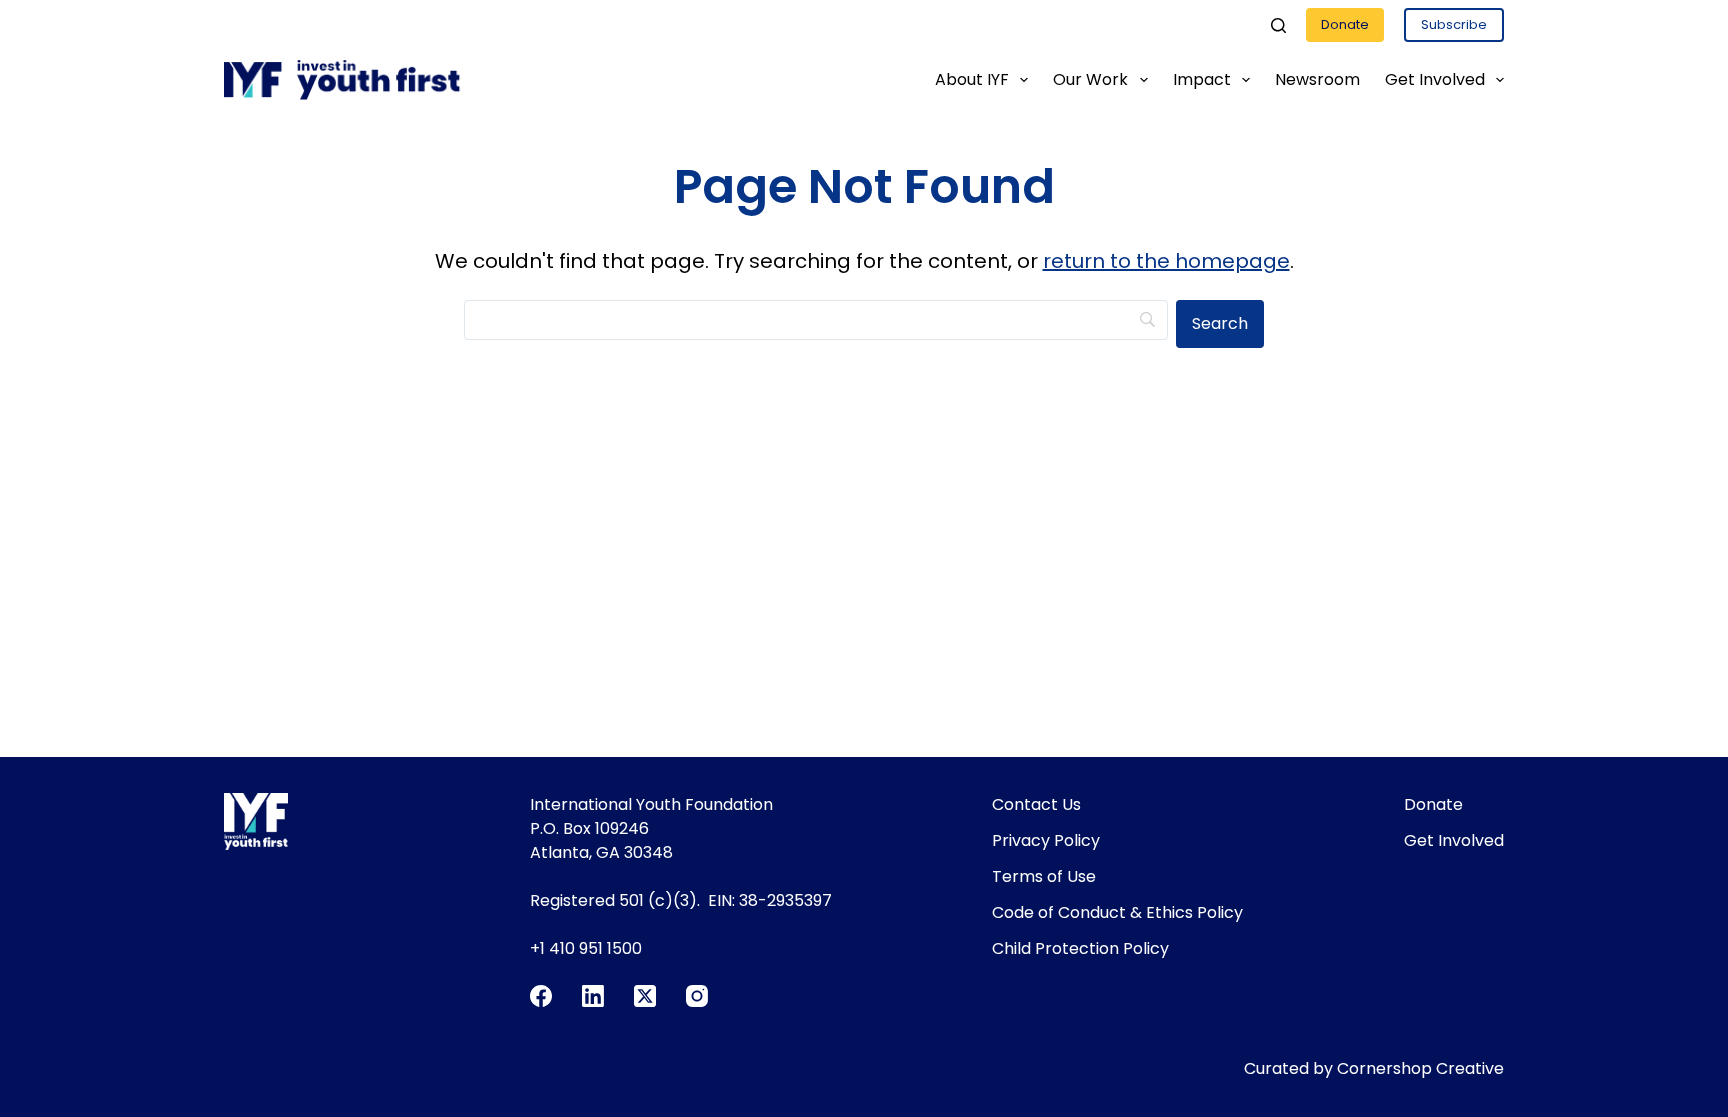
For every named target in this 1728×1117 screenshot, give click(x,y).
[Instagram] (697, 996)
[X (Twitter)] (645, 996)
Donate (1345, 24)
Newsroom (1317, 79)
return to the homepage (1166, 261)
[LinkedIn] (593, 996)
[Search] (1278, 25)
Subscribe (1454, 24)
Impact (1202, 79)
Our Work (1090, 79)
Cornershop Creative (1420, 1068)
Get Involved (1435, 79)
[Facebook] (541, 996)
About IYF (972, 79)
